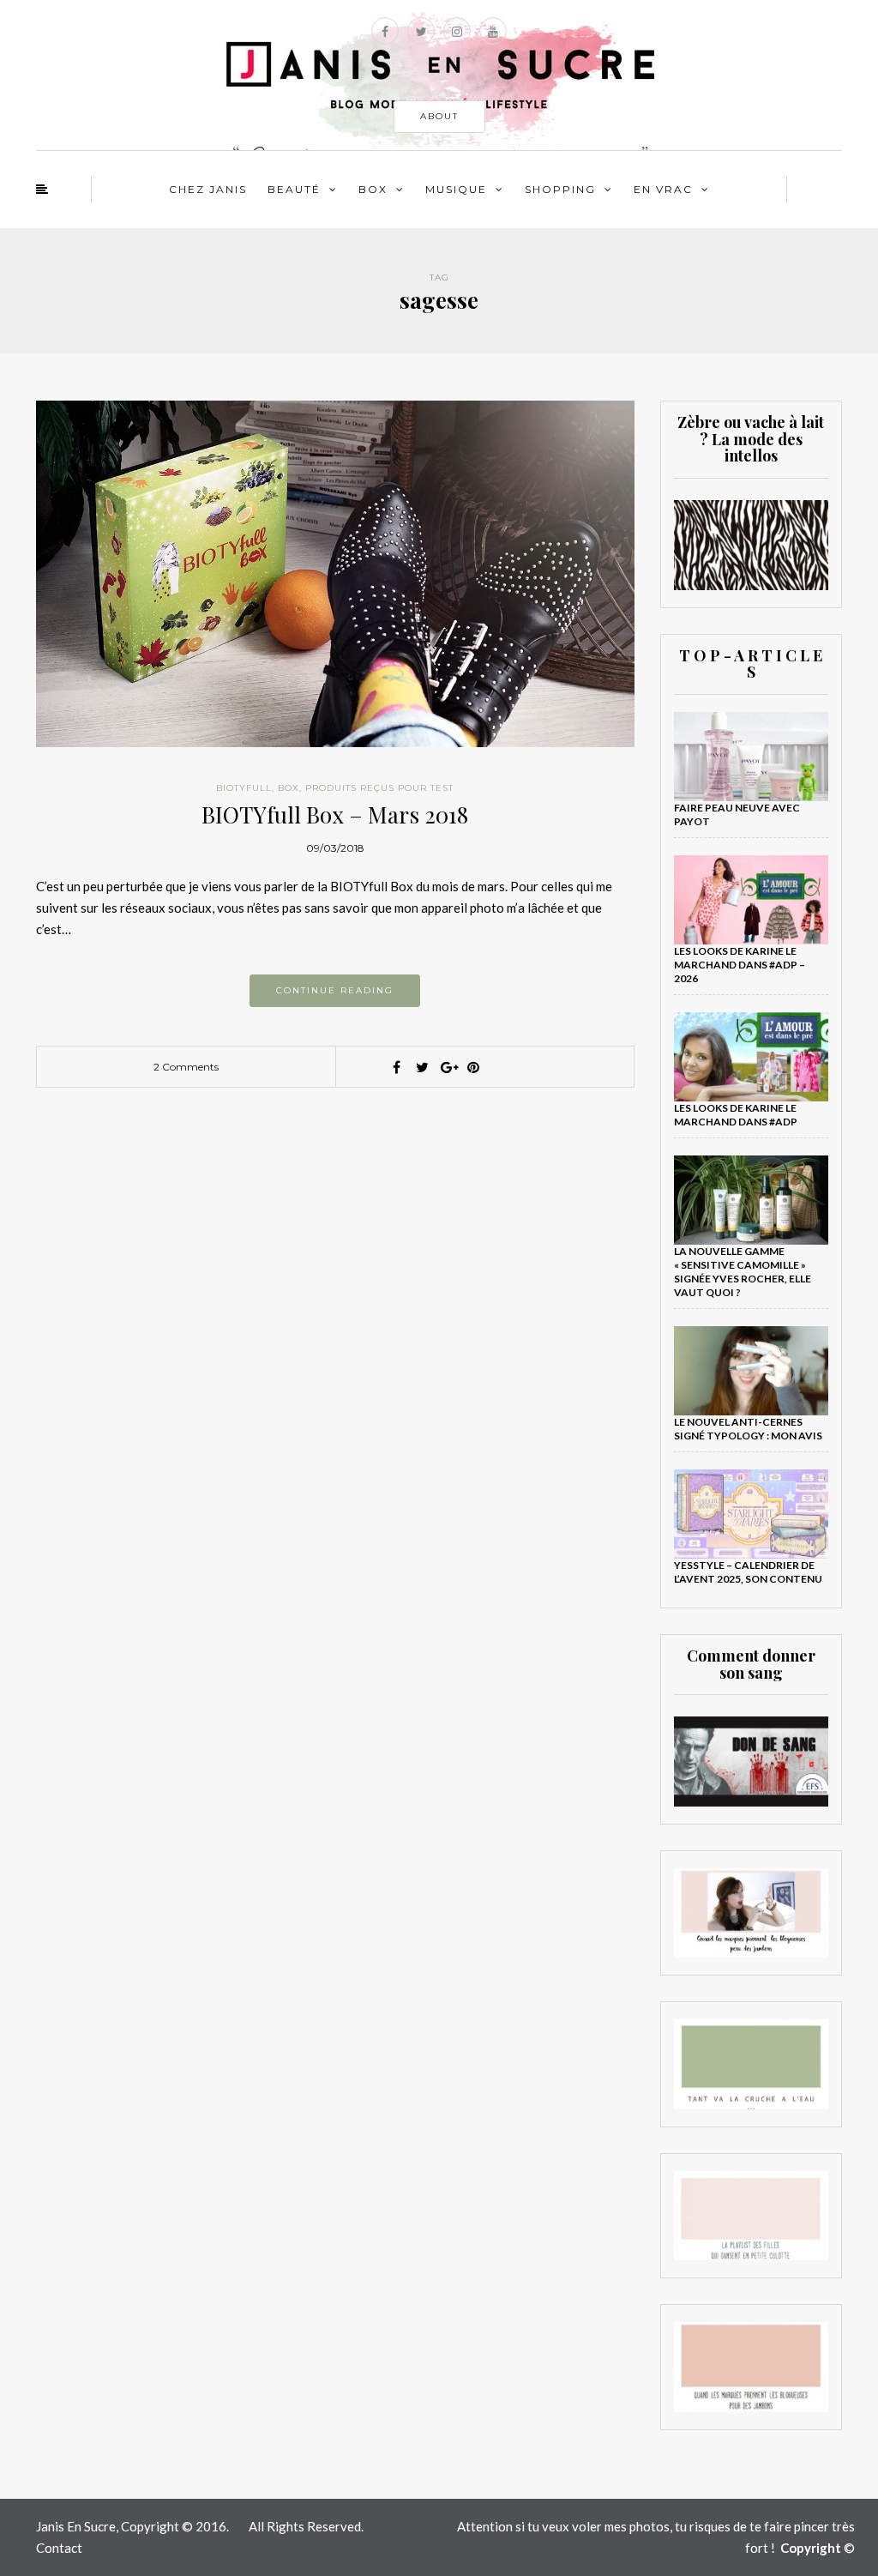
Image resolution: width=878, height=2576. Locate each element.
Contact (59, 2548)
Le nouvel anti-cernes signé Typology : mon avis (748, 1429)
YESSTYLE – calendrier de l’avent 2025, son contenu (748, 1572)
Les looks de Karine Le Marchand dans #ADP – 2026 (740, 965)
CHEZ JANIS (208, 189)
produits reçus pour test (379, 788)
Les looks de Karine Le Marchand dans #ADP (736, 1115)
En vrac (663, 189)
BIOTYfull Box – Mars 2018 (335, 814)
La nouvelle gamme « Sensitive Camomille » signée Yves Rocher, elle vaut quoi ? (743, 1272)
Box (373, 189)
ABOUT (439, 116)
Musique (456, 189)
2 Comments (186, 1067)
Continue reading (335, 990)
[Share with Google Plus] (448, 1067)
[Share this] (396, 1067)
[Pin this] (473, 1067)
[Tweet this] (422, 1067)
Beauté (294, 189)
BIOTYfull (244, 788)
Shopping (560, 189)
